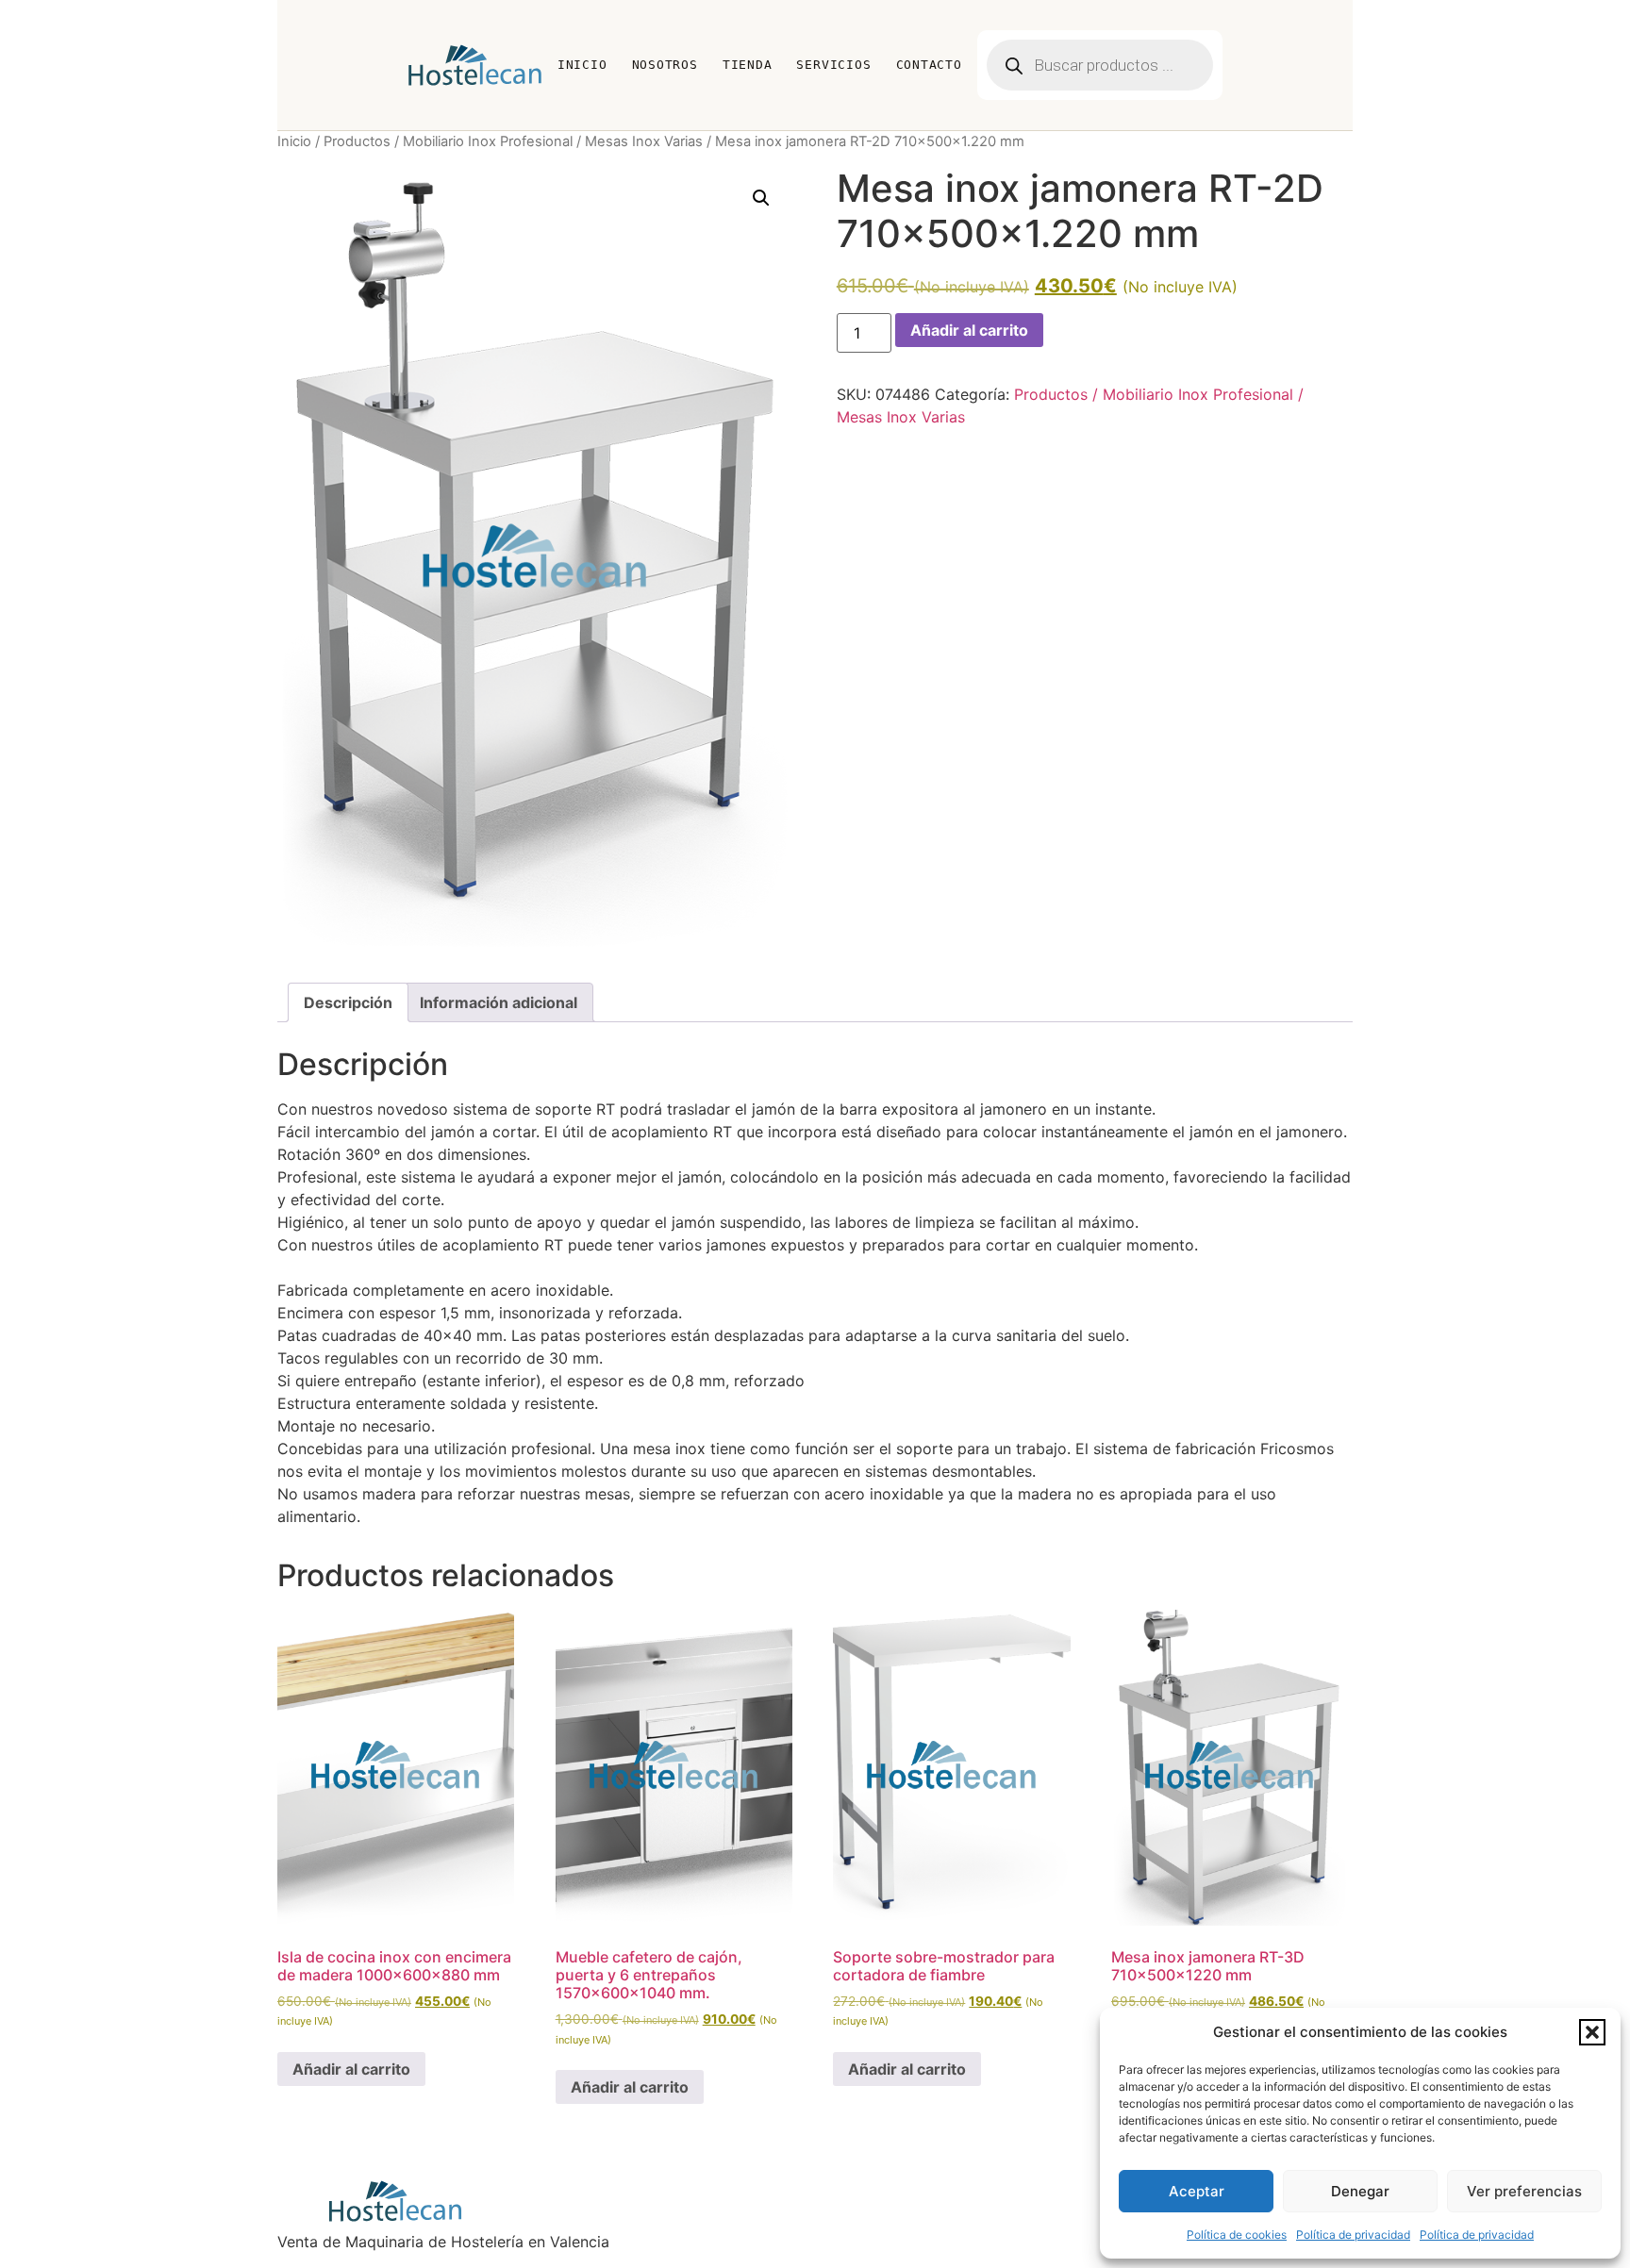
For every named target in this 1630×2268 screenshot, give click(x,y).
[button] (1592, 2032)
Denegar (1360, 2191)
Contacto (929, 65)
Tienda (748, 65)
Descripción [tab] (348, 1002)
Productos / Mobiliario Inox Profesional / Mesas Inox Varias (513, 141)
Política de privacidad (1353, 2235)
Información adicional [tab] (499, 1002)
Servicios (833, 65)
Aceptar (1197, 2191)
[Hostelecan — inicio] (475, 65)
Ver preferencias (1524, 2191)
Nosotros (665, 65)
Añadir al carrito (969, 330)
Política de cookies (1237, 2235)
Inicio (582, 65)
